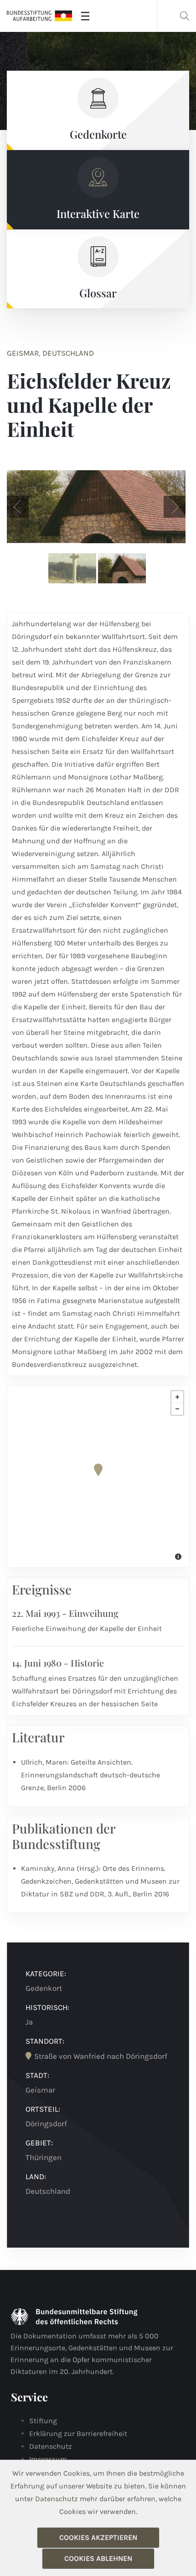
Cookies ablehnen (98, 2558)
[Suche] (185, 16)
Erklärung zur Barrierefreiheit (78, 2433)
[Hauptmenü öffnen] (85, 16)
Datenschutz (51, 2446)
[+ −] (98, 1476)
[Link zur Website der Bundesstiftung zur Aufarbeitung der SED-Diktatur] (39, 16)
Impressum (48, 2459)
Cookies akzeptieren (98, 2537)
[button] (18, 507)
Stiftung (43, 2421)
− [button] (177, 1409)
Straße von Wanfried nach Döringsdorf (101, 2056)
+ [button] (177, 1397)
